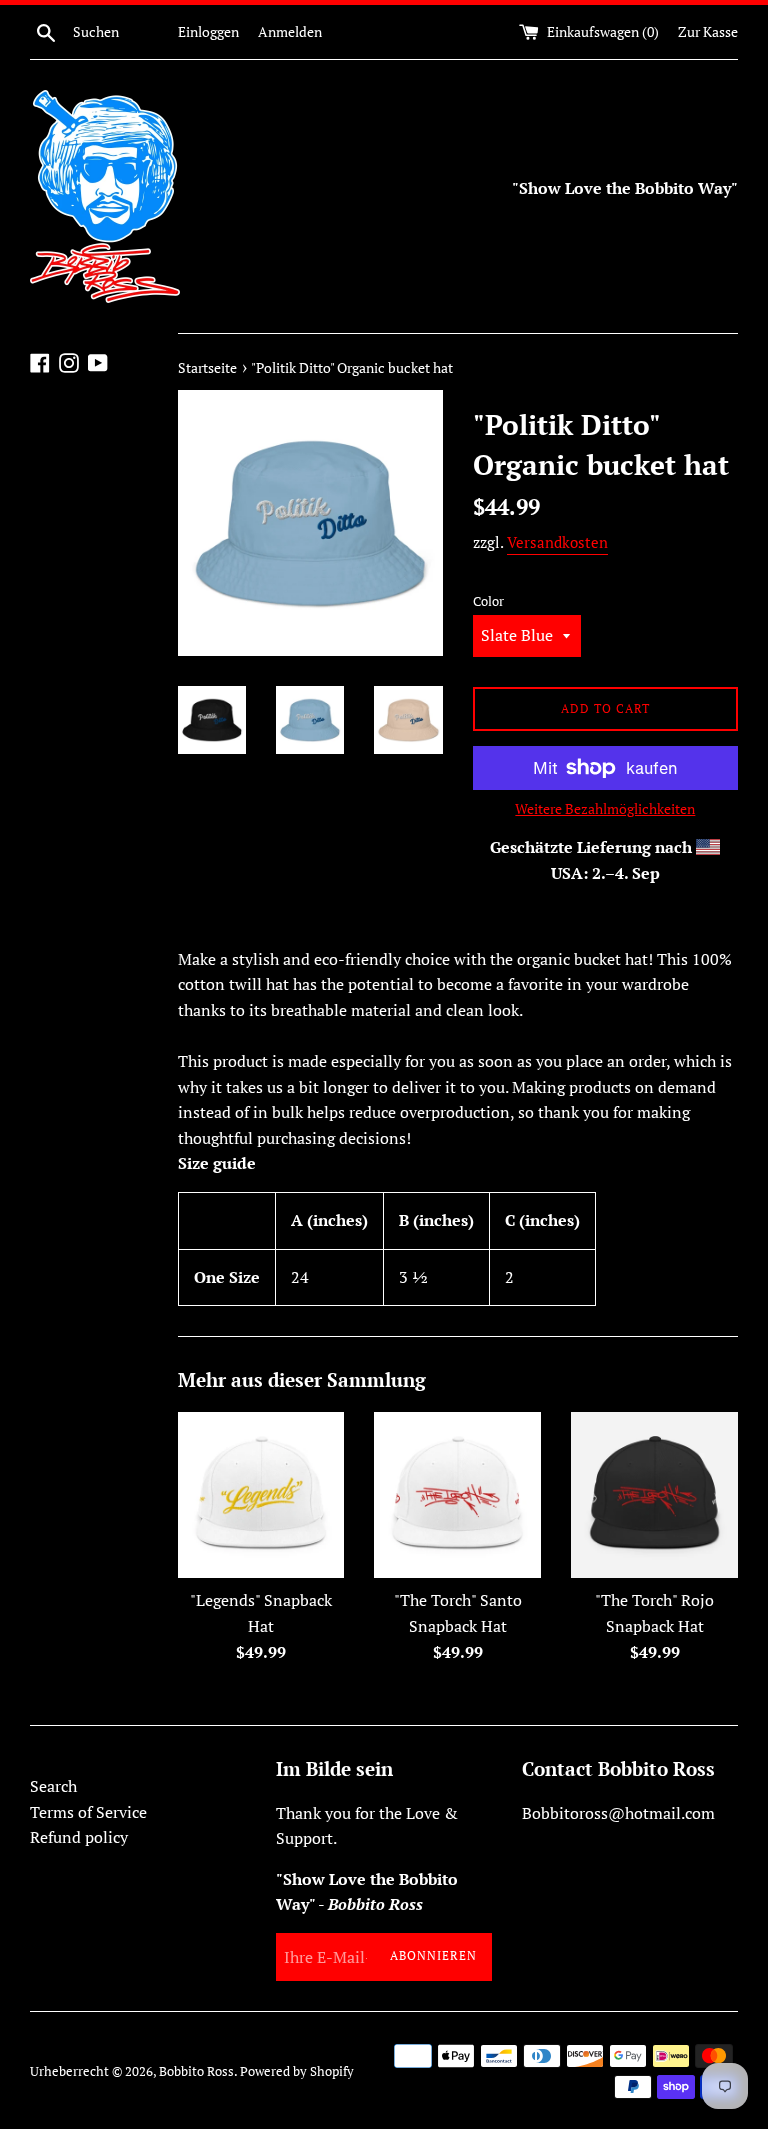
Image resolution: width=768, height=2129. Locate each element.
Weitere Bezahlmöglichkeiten (605, 808)
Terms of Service (88, 1812)
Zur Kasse (708, 31)
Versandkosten (557, 542)
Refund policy (79, 1837)
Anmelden (290, 31)
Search (53, 1786)
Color (488, 601)
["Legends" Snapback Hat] (261, 1495)
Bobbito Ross (196, 2071)
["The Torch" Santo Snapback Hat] (457, 1495)
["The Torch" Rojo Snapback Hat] (654, 1495)
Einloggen (208, 31)
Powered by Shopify (297, 2071)
